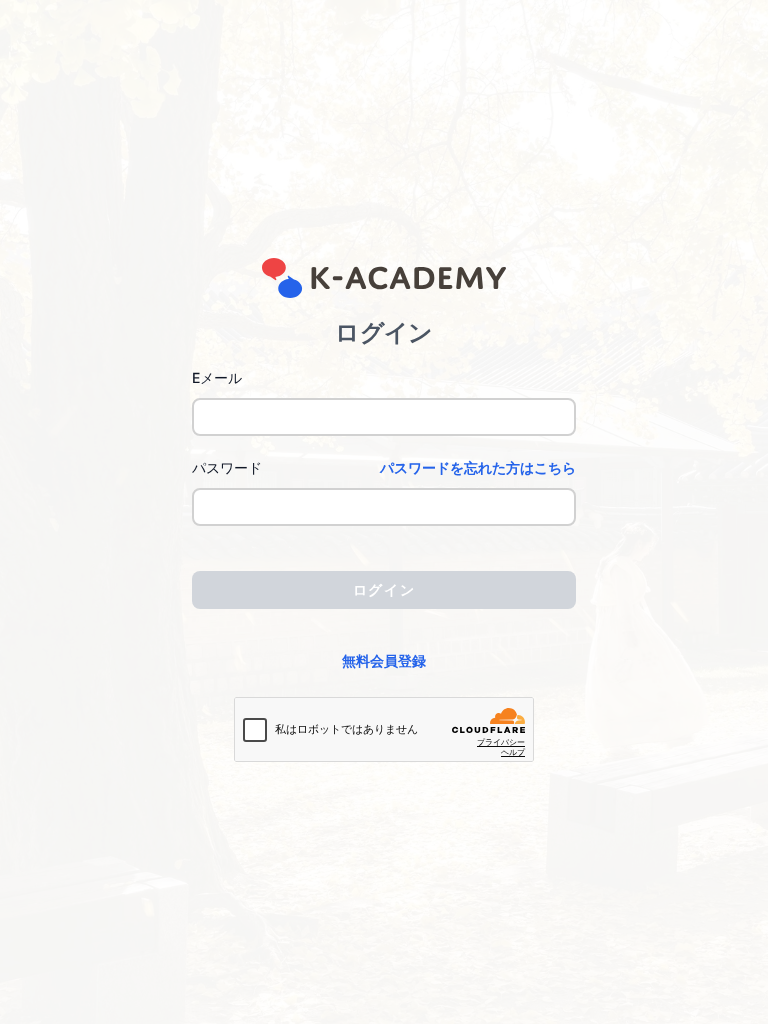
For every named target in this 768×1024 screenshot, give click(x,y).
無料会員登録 (384, 660)
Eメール (217, 377)
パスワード (227, 467)
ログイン (384, 589)
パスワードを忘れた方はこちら (478, 467)
